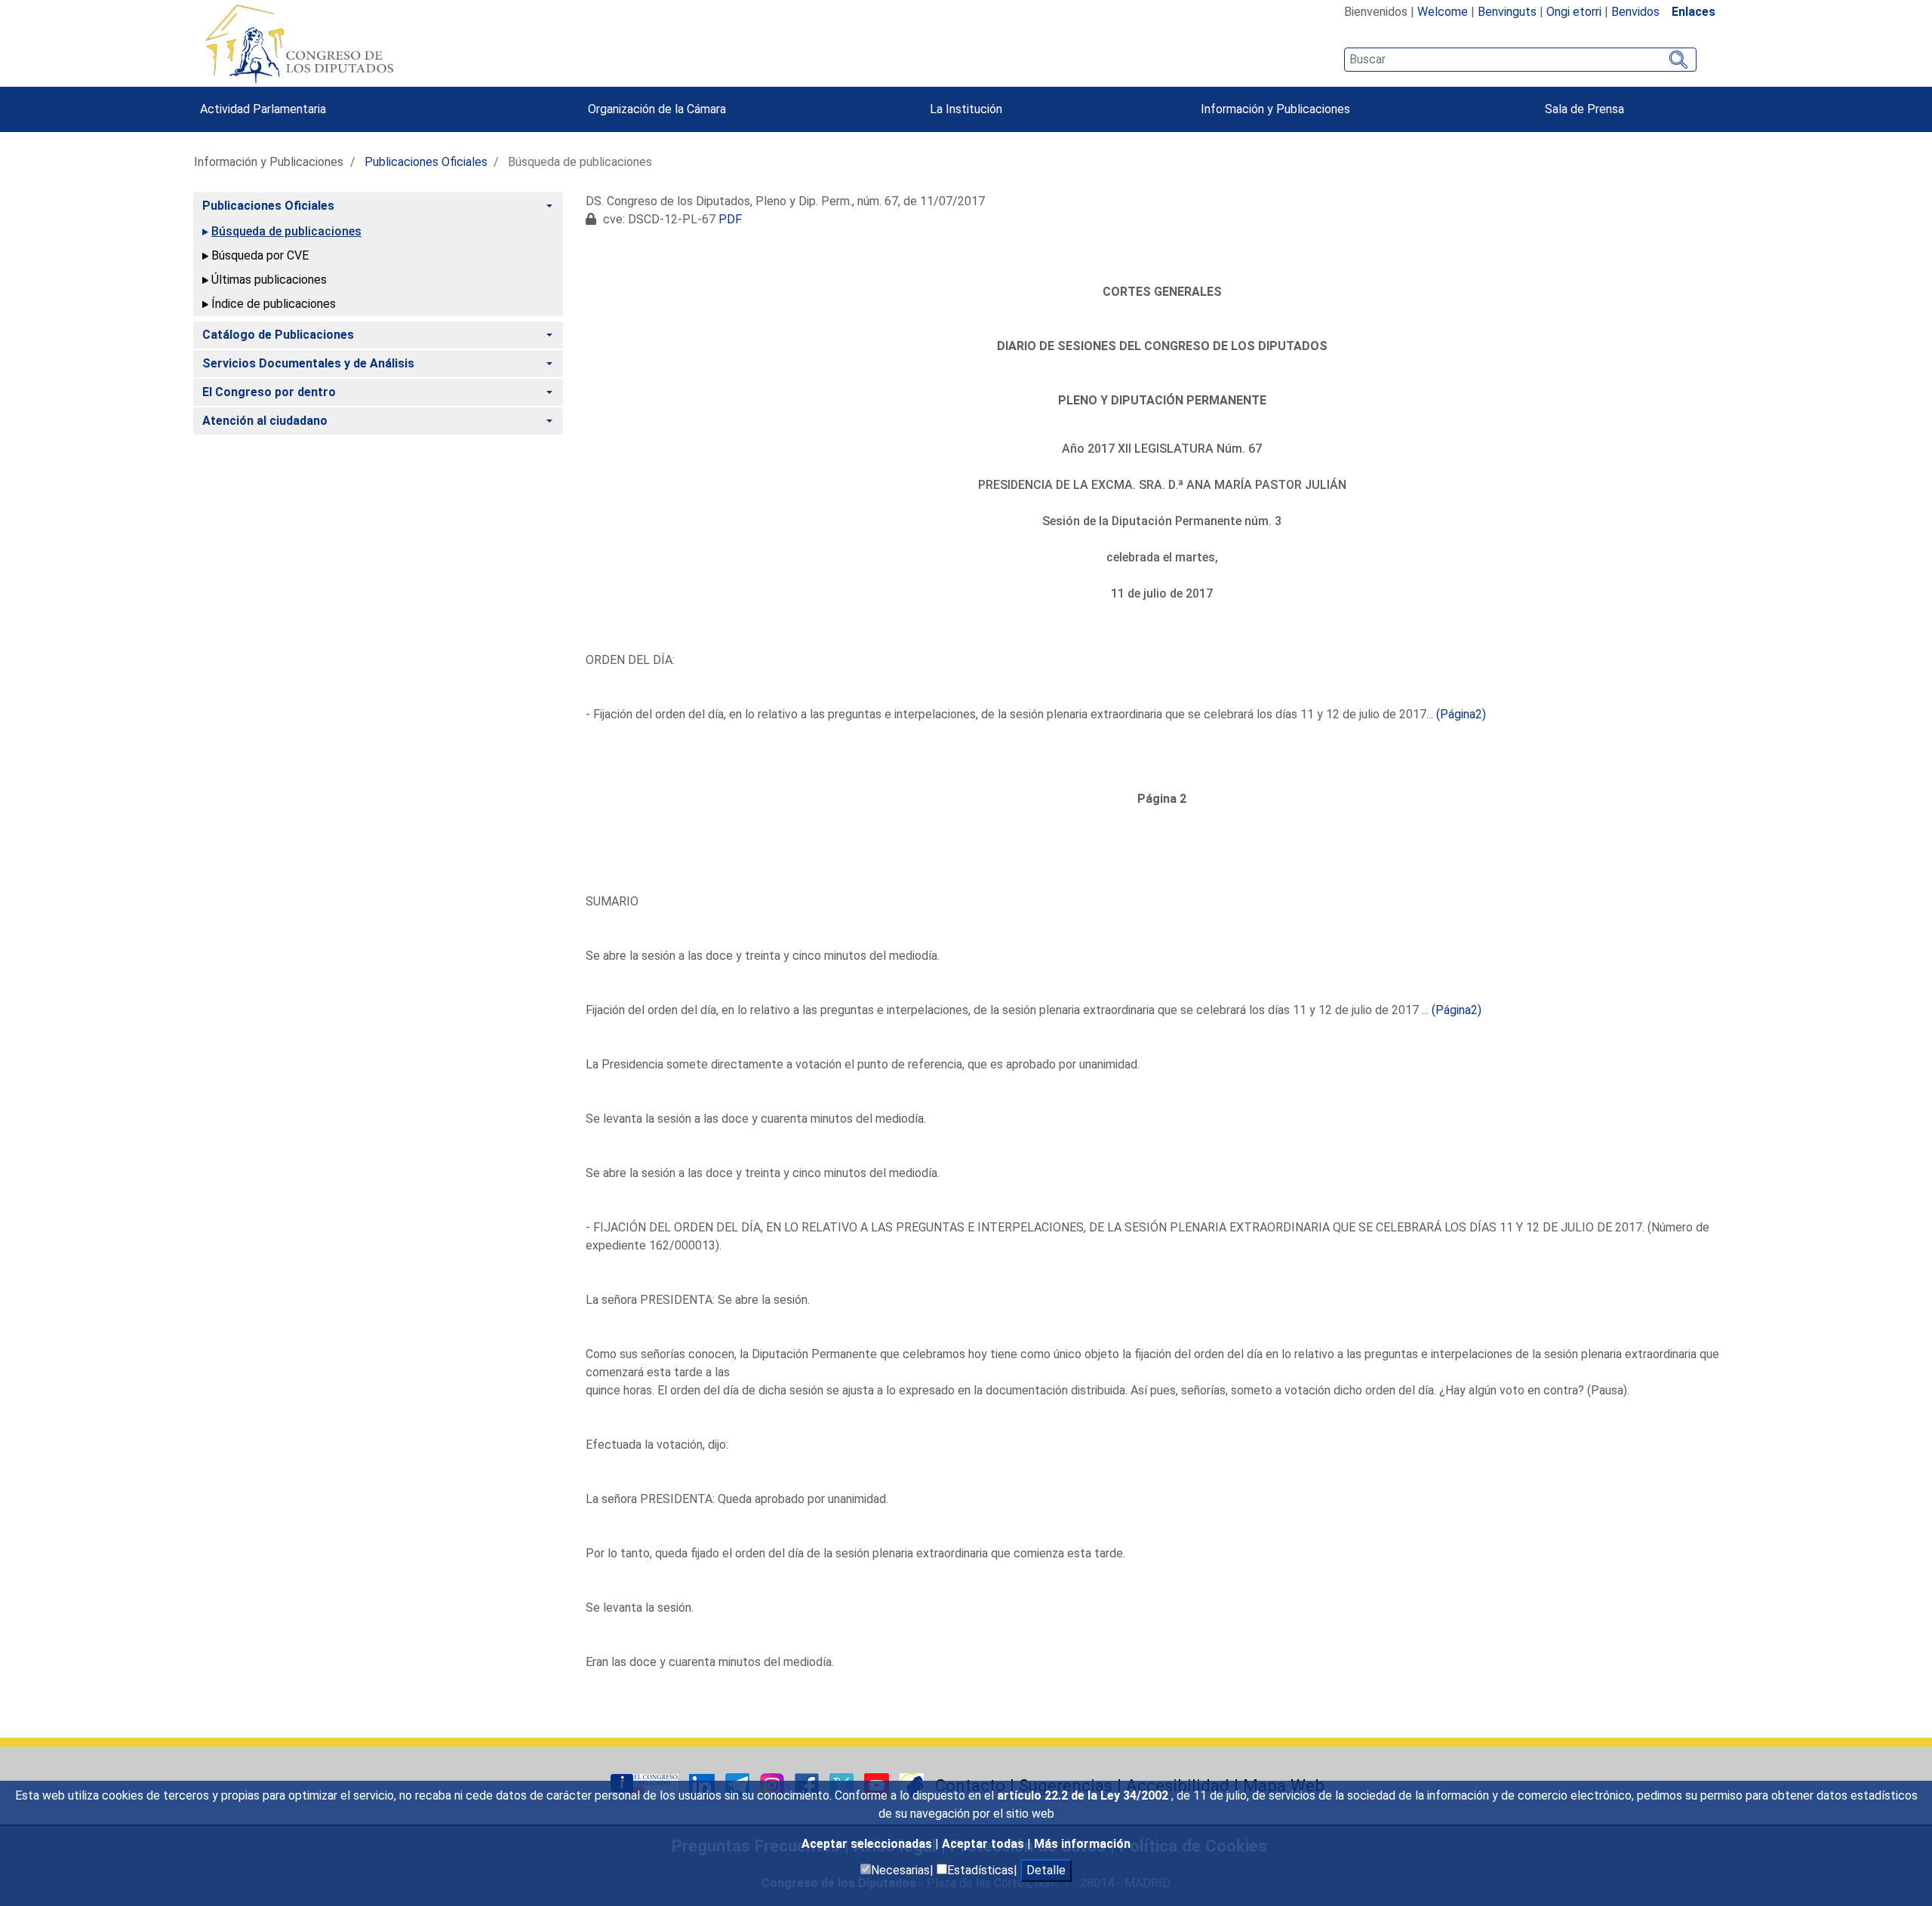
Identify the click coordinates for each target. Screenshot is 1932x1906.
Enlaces (1694, 12)
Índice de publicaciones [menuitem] (274, 304)
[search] (1520, 60)
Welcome (1443, 12)
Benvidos (1635, 12)
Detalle (1046, 1870)
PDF (730, 219)
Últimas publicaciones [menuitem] (269, 280)
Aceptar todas (984, 1844)
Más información (1082, 1844)
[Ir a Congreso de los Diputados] (299, 44)
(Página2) (1461, 714)
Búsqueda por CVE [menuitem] (260, 255)
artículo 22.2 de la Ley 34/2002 (1084, 1795)
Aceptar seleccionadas (868, 1844)
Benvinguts (1507, 12)
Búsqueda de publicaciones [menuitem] (286, 231)
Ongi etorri (1574, 12)
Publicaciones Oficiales (426, 162)
